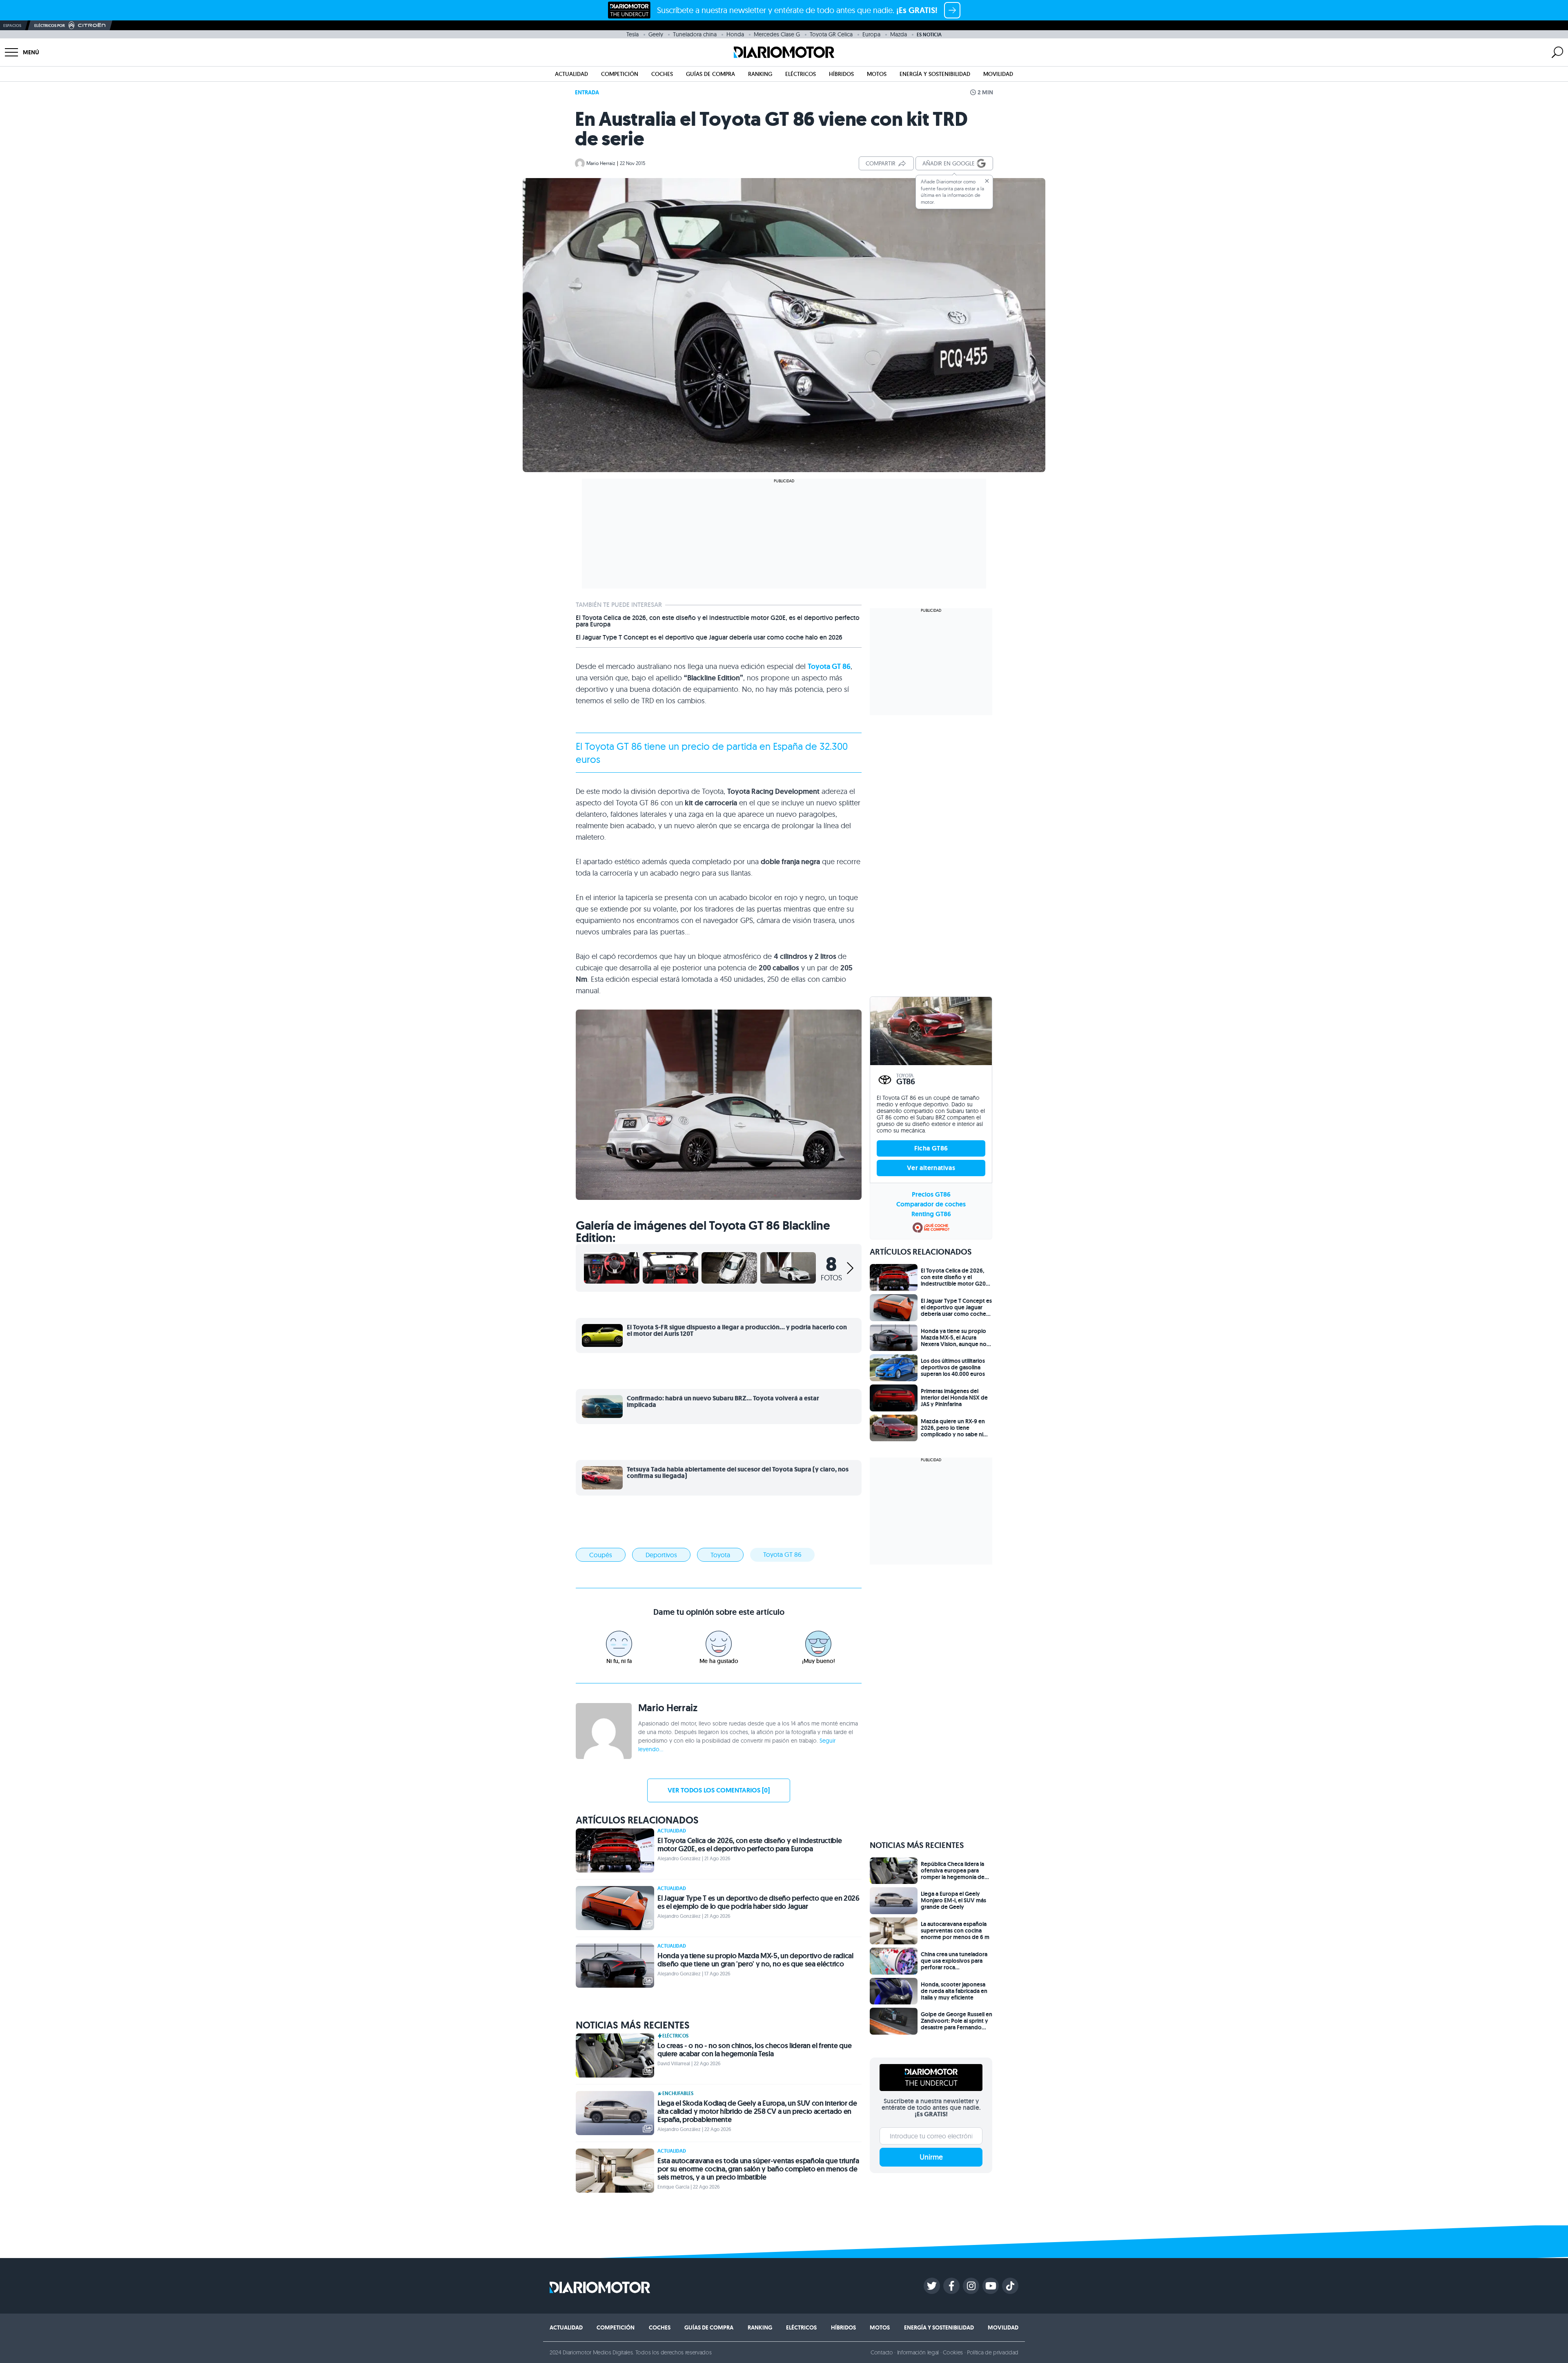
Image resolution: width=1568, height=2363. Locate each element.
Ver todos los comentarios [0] (719, 1790)
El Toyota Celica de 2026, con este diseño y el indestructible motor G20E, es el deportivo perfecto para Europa (718, 621)
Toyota (599, 746)
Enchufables (678, 2093)
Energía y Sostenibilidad (935, 74)
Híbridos (841, 74)
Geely (656, 34)
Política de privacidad (993, 2352)
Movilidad (998, 74)
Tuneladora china (695, 34)
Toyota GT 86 (829, 667)
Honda (735, 34)
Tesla (633, 34)
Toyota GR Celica (831, 34)
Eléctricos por (50, 26)
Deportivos (661, 1555)
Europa (871, 34)
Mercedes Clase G (777, 34)
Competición (620, 74)
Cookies (953, 2352)
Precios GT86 (931, 1194)
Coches (662, 74)
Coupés (601, 1555)
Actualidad (571, 74)
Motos (877, 74)
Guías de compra (710, 74)
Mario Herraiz (601, 163)
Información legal (918, 2352)
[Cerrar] (987, 181)
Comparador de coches (931, 1204)
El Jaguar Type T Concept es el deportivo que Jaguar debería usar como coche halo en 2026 (709, 638)
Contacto (882, 2352)
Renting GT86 (931, 1214)
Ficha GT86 (931, 1148)
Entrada (587, 92)
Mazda (899, 34)
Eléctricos (801, 74)
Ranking (760, 74)
